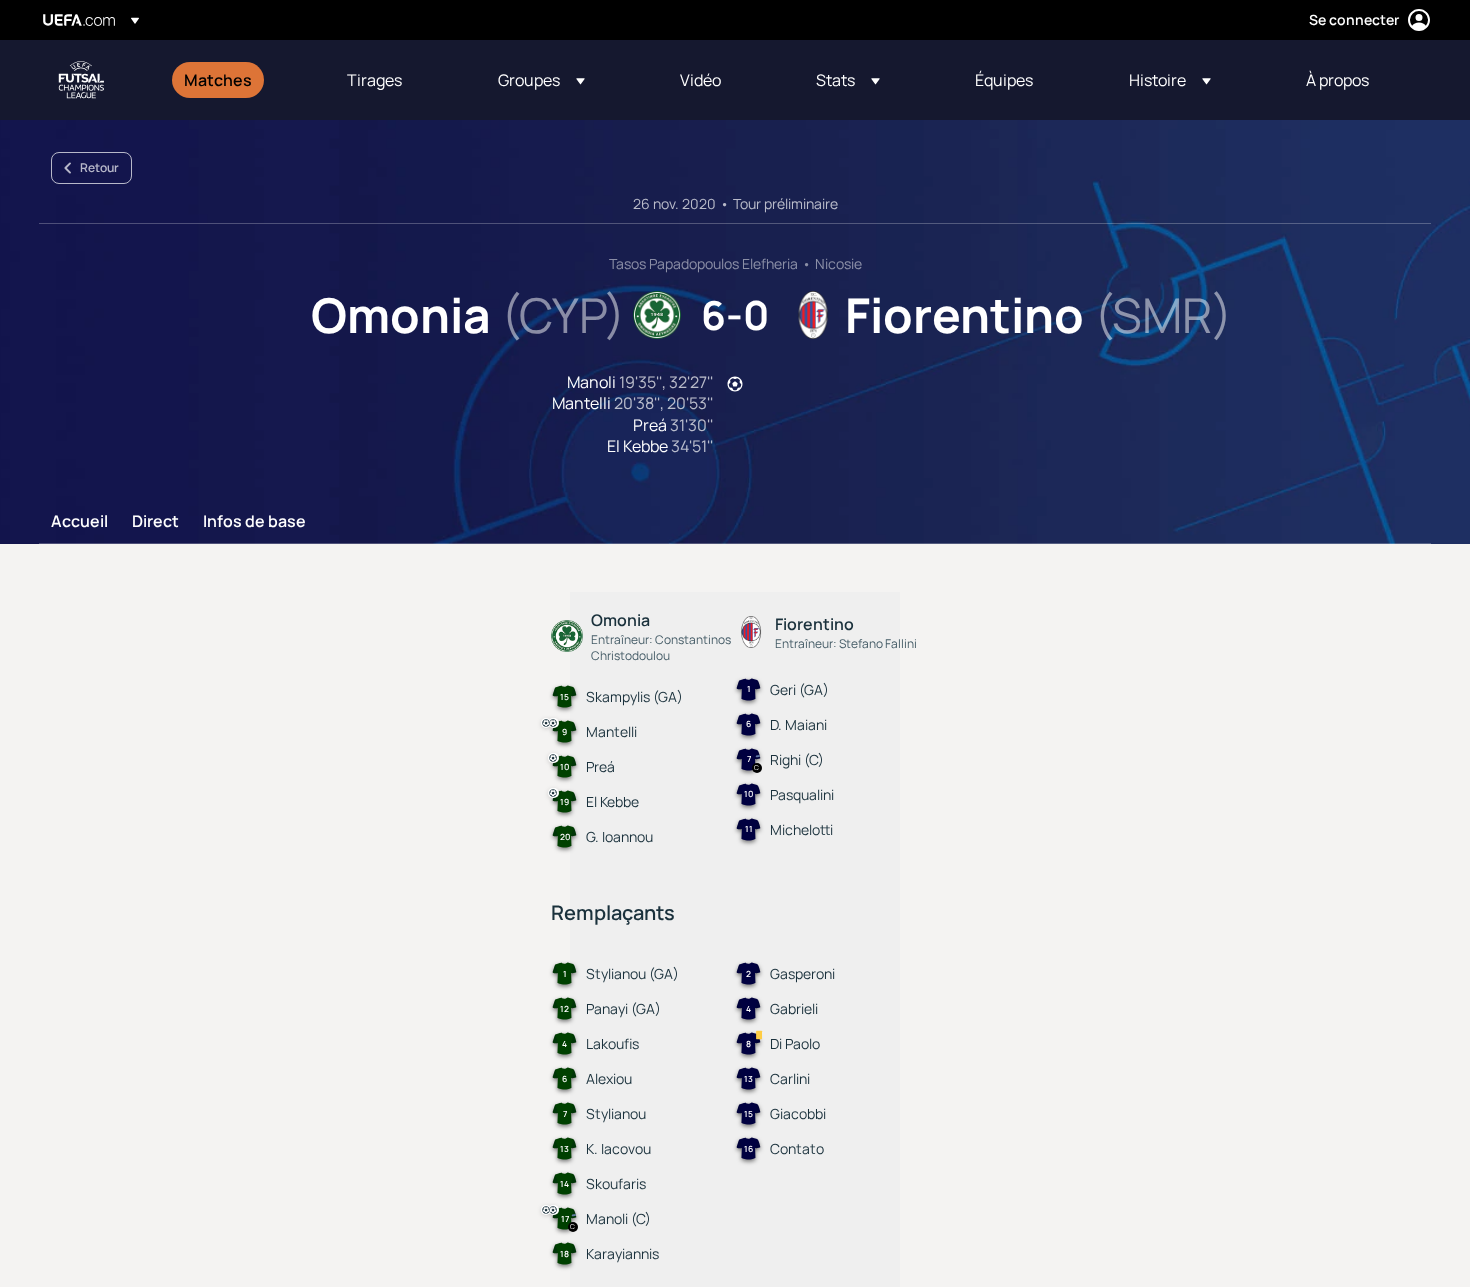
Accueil (79, 522)
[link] (218, 80)
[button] (541, 80)
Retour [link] (99, 167)
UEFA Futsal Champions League (81, 80)
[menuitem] (240, 80)
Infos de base (254, 522)
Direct (155, 522)
